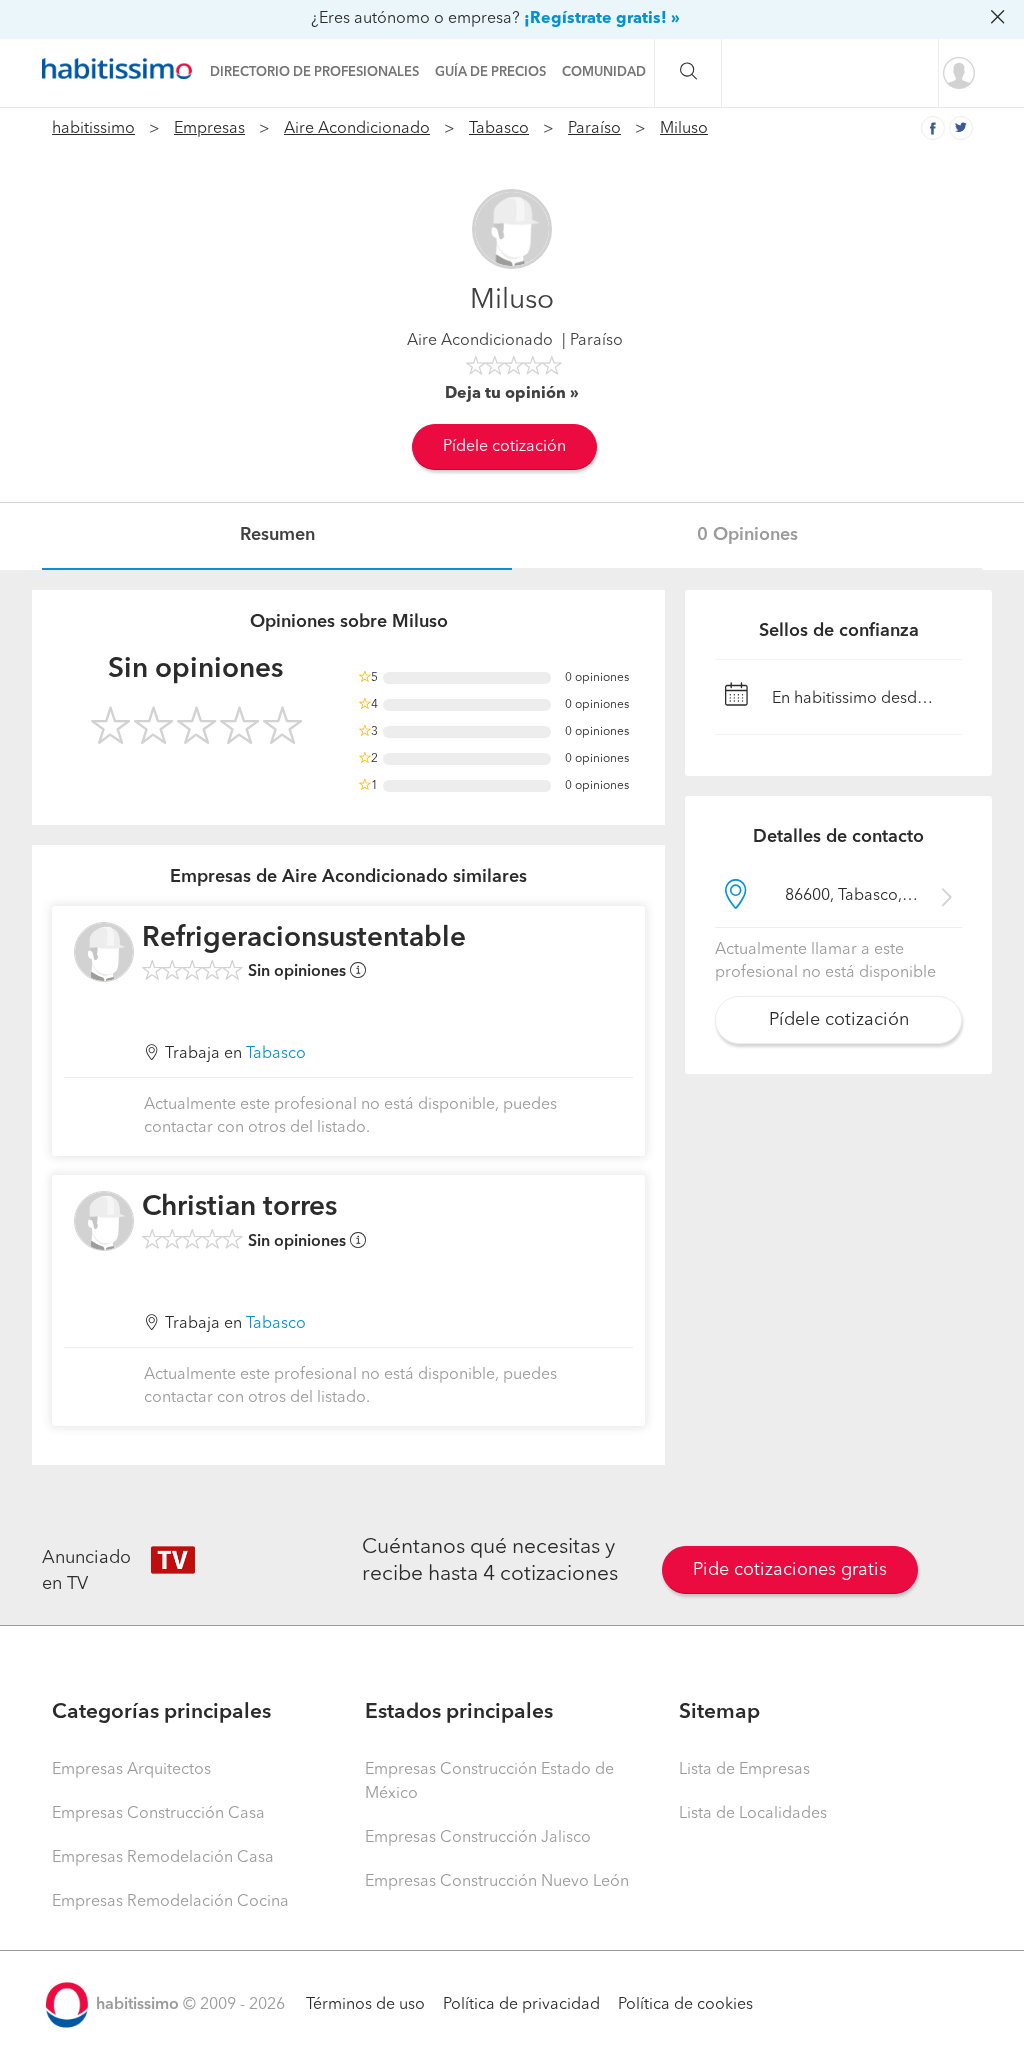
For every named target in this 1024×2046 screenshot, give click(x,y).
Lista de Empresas (744, 1770)
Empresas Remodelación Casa (163, 1858)
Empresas (209, 129)
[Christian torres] (104, 1221)
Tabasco (499, 129)
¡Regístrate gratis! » (602, 19)
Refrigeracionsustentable (304, 939)
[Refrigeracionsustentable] (104, 952)
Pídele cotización (504, 447)
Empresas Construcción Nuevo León (497, 1882)
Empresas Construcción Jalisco (478, 1838)
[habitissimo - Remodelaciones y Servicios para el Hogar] (122, 69)
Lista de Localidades (753, 1814)
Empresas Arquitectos (131, 1770)
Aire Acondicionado (357, 129)
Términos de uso (365, 2005)
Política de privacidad (521, 2005)
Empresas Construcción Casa (158, 1814)
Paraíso (594, 129)
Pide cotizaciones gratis (790, 1570)
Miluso (684, 129)
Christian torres (239, 1208)
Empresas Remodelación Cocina (170, 1902)
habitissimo (93, 129)
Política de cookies (685, 2005)
